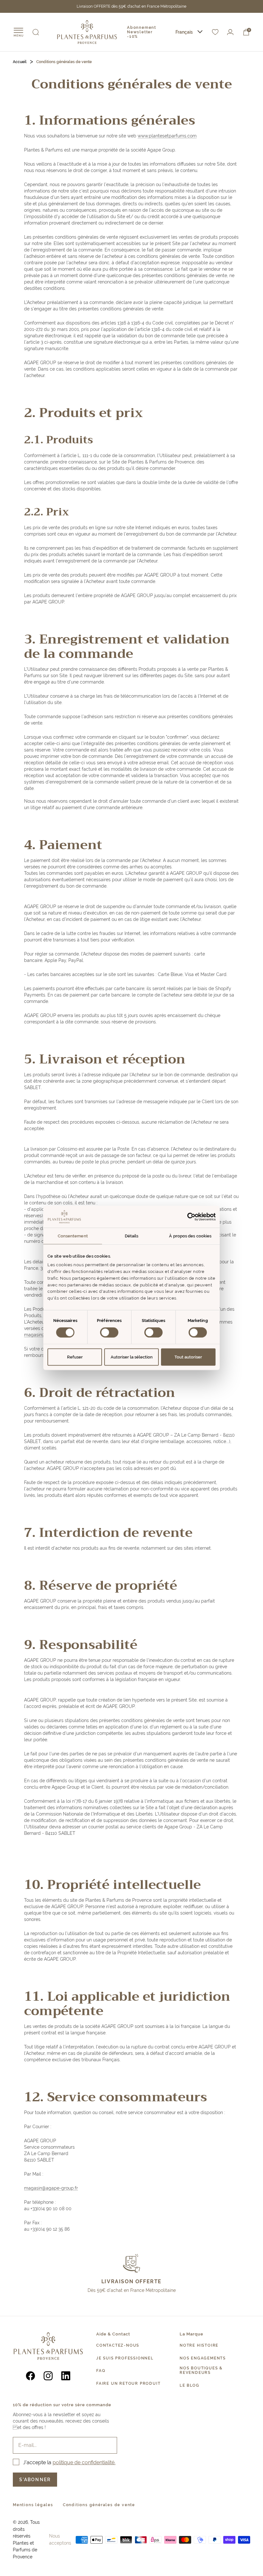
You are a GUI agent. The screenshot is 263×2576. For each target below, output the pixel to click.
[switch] (109, 1333)
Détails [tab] (132, 1236)
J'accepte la (69, 2462)
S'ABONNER (35, 2480)
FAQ (101, 2371)
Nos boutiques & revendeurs (201, 2370)
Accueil (20, 62)
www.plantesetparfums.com (167, 136)
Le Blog (190, 2385)
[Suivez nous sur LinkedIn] (66, 2376)
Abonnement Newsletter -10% (142, 32)
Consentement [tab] (73, 1236)
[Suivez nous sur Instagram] (48, 2376)
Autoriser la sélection (132, 1357)
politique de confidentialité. (84, 2462)
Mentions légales (33, 2505)
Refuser (75, 1357)
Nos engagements (203, 2358)
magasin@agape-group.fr (51, 2188)
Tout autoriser (188, 1357)
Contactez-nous (118, 2345)
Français (184, 32)
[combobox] (189, 32)
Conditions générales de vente (99, 2505)
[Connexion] (230, 32)
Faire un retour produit (128, 2383)
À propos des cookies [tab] (190, 1236)
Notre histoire (199, 2345)
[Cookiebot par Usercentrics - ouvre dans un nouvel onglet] (187, 1217)
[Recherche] (36, 32)
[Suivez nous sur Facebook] (31, 2376)
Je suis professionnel (125, 2358)
